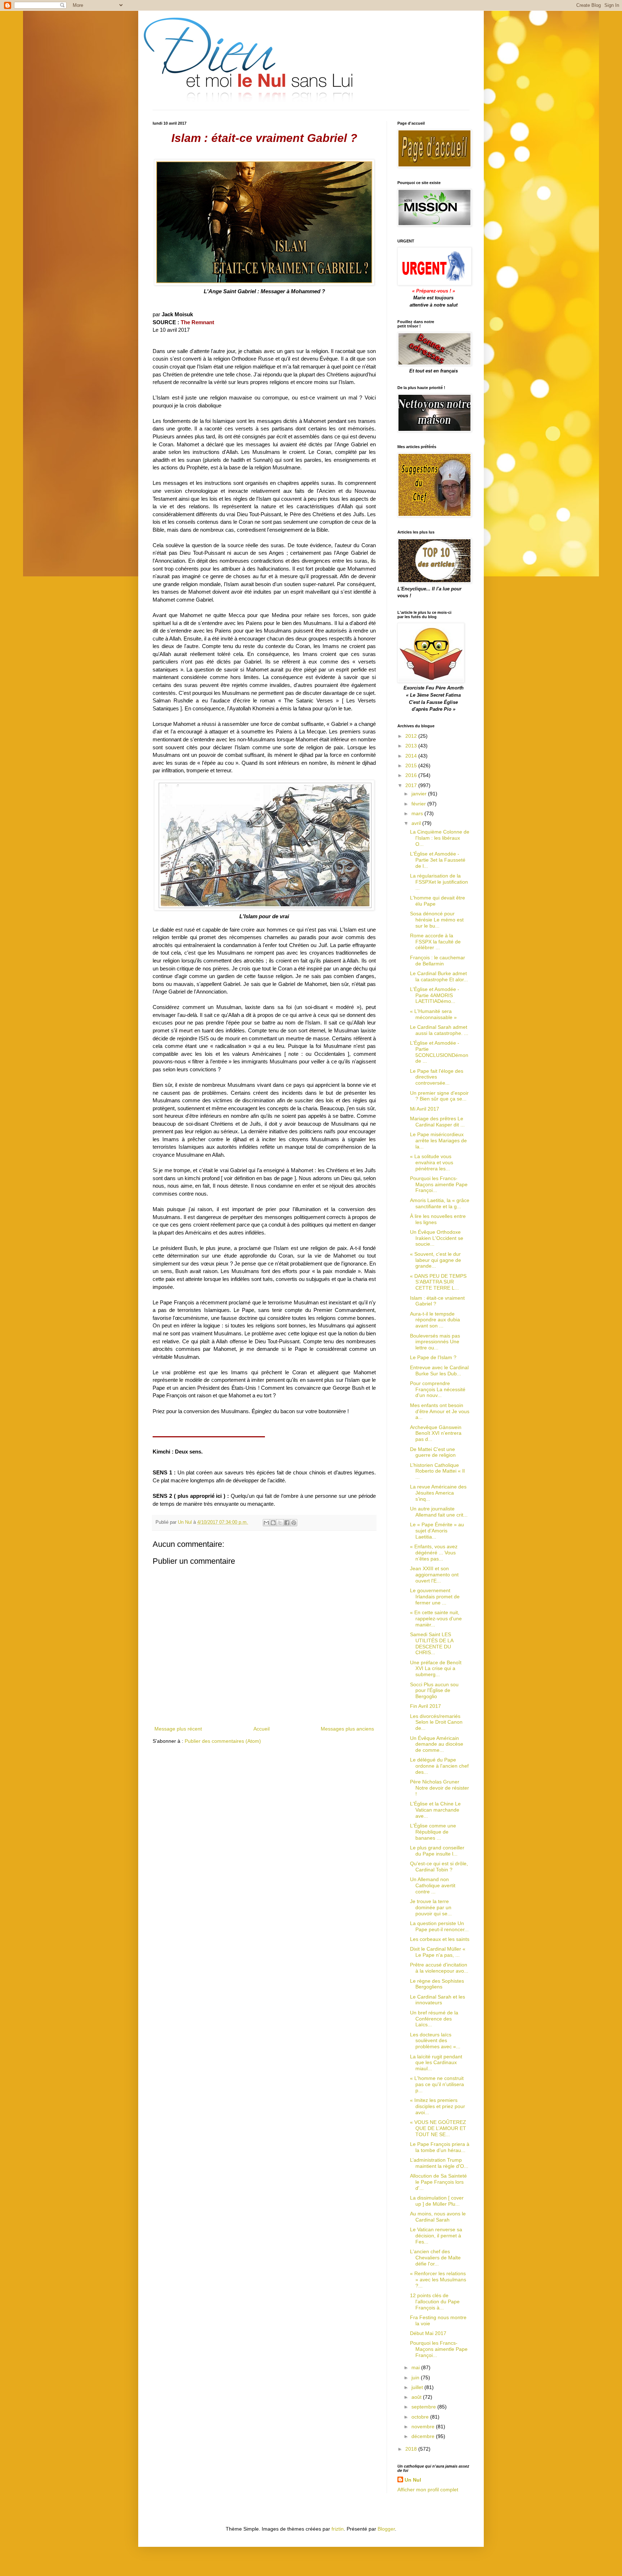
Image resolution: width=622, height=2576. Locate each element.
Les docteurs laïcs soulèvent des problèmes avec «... (435, 2041)
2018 (412, 2449)
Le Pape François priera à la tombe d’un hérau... (440, 2147)
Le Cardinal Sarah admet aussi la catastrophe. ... (439, 1030)
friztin (338, 2529)
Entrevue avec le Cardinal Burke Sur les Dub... (439, 1370)
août (417, 2397)
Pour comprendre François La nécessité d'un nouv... (438, 1389)
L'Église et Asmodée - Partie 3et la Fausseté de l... (438, 860)
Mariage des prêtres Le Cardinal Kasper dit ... (437, 1122)
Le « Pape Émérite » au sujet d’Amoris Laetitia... (437, 1531)
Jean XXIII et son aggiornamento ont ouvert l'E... (434, 1575)
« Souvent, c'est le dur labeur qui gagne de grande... (436, 1260)
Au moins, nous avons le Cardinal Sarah (438, 2217)
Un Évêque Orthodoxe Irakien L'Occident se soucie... (437, 1238)
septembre (424, 2407)
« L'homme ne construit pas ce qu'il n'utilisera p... (437, 2084)
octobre (421, 2417)
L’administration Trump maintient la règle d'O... (439, 2163)
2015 (412, 765)
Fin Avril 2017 (425, 1706)
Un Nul (413, 2480)
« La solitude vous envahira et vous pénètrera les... (432, 1162)
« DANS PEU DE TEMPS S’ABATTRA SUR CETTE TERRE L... (438, 1282)
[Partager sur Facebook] (287, 1523)
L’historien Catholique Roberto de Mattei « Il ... (437, 1471)
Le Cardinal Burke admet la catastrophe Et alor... (439, 976)
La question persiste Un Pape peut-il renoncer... (439, 1926)
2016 (412, 775)
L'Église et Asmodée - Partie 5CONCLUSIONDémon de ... (439, 1052)
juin (416, 2378)
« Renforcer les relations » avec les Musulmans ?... (438, 2280)
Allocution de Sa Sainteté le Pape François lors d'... (438, 2182)
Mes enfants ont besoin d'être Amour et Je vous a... (440, 1411)
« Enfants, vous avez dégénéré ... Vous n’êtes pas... (434, 1553)
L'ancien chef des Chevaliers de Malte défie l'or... (435, 2258)
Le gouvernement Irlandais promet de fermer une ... (435, 1597)
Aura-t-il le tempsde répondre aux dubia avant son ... (435, 1320)
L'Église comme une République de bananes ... (433, 1832)
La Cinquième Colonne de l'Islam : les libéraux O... (440, 838)
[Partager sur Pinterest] (294, 1523)
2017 (412, 785)
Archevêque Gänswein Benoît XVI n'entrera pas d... (436, 1433)
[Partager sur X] (280, 1523)
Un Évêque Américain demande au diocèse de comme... (437, 1744)
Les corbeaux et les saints (440, 1939)
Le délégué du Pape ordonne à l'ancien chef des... (439, 1766)
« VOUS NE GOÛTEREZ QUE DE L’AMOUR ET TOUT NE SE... (438, 2128)
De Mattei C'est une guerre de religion (433, 1452)
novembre (424, 2427)
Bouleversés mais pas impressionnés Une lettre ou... (435, 1342)
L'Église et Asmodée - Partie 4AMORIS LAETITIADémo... (435, 995)
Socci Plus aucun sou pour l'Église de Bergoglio (434, 1691)
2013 (412, 746)
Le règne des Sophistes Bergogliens (437, 1984)
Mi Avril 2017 (425, 1109)
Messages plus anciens (347, 1729)
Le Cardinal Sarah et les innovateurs (438, 2000)
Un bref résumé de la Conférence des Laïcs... (434, 2019)
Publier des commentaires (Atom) (223, 1741)
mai (416, 2367)
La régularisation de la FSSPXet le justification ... (439, 882)
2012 (412, 736)
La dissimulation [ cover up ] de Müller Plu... (437, 2201)
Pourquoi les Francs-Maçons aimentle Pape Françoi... (439, 1184)
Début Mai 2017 (428, 2333)
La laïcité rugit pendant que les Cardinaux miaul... (436, 2063)
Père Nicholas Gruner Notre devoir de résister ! (440, 1788)
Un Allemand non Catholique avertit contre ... (433, 1885)
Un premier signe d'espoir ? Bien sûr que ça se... (439, 1096)
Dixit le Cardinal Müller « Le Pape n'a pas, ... (438, 1952)
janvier (420, 794)
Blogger (386, 2529)
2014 (412, 756)
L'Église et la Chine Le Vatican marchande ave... (435, 1810)
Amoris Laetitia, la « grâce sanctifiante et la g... (440, 1203)
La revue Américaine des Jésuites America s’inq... (438, 1493)
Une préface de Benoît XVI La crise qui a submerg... (436, 1669)
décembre (424, 2436)
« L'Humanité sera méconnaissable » (433, 1014)
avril (417, 823)
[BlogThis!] (273, 1523)
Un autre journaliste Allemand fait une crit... (439, 1512)
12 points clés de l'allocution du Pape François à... (435, 2302)
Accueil (262, 1729)
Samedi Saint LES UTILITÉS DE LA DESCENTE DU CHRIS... (432, 1643)
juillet (418, 2387)
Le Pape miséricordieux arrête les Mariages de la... (438, 1140)
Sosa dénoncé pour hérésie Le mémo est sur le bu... (437, 920)
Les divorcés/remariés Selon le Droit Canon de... (436, 1722)
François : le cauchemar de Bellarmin (438, 961)
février (419, 804)
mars (418, 813)
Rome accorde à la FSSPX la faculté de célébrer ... (435, 942)
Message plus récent (178, 1729)
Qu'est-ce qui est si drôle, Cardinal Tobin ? (439, 1867)
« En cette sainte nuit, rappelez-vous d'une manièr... (436, 1619)
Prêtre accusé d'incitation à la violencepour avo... (439, 1968)
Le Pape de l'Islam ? (433, 1357)
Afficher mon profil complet (428, 2490)
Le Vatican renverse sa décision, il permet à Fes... (436, 2236)
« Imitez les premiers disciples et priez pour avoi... (438, 2106)
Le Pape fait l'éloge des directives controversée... (437, 1077)
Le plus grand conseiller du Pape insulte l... (437, 1851)
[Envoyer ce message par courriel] (266, 1523)
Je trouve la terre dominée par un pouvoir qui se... (431, 1907)
